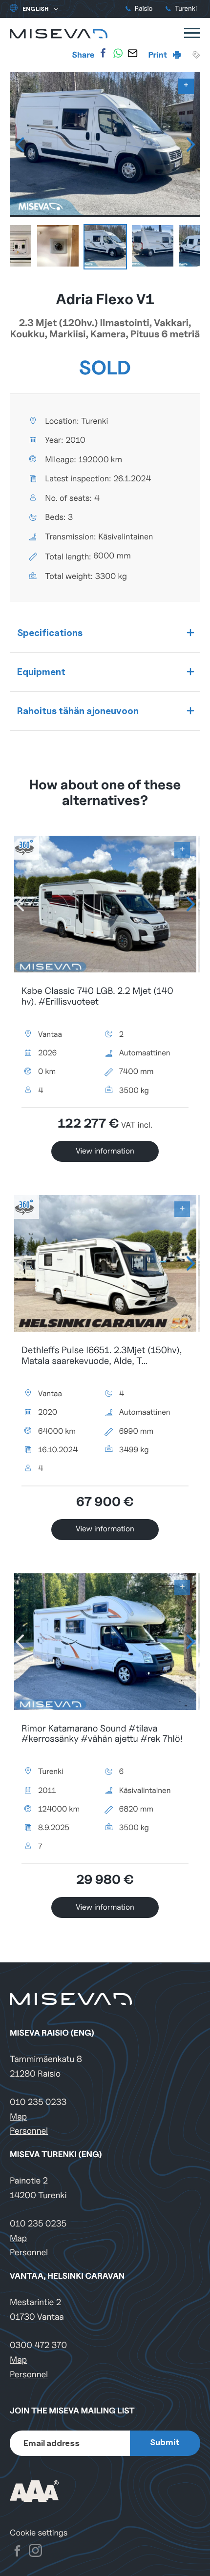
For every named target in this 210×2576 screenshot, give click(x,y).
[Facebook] (103, 53)
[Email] (132, 53)
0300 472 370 (38, 2345)
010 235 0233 (38, 2102)
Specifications (50, 633)
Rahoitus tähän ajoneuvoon (78, 711)
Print (159, 55)
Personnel (29, 2131)
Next (190, 144)
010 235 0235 (38, 2224)
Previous (20, 144)
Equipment (41, 672)
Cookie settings (39, 2533)
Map (18, 2117)
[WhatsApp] (118, 53)
